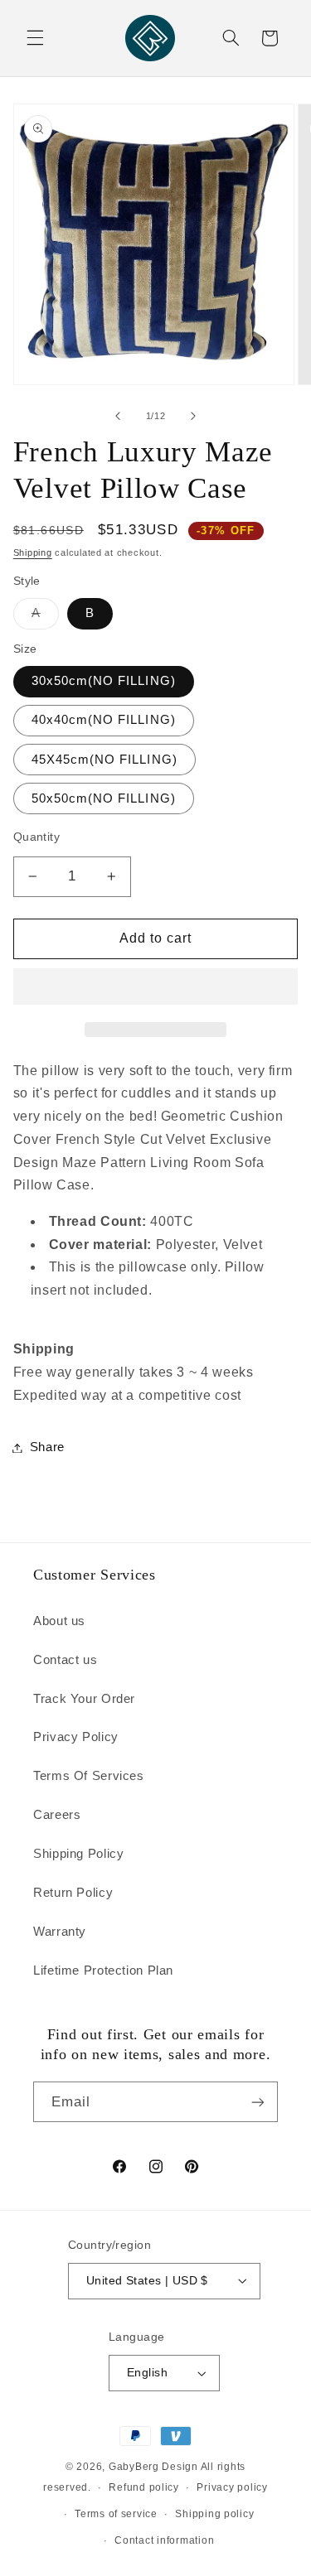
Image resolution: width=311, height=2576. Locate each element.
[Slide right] (193, 416)
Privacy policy (232, 2487)
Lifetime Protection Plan (103, 1971)
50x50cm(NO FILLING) (104, 798)
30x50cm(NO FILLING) (104, 681)
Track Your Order (84, 1699)
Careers (57, 1815)
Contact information (164, 2540)
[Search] (231, 38)
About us (59, 1621)
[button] (156, 988)
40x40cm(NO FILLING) (104, 720)
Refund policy (144, 2487)
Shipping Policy (78, 1854)
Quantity (36, 837)
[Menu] (35, 38)
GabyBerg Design (155, 2467)
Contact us (65, 1660)
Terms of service (116, 2514)
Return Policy (73, 1893)
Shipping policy (214, 2514)
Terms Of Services (89, 1776)
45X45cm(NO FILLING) (104, 760)
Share (47, 1447)
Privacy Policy (76, 1737)
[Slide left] (118, 416)
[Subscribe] (258, 2102)
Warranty (60, 1932)
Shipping (33, 552)
